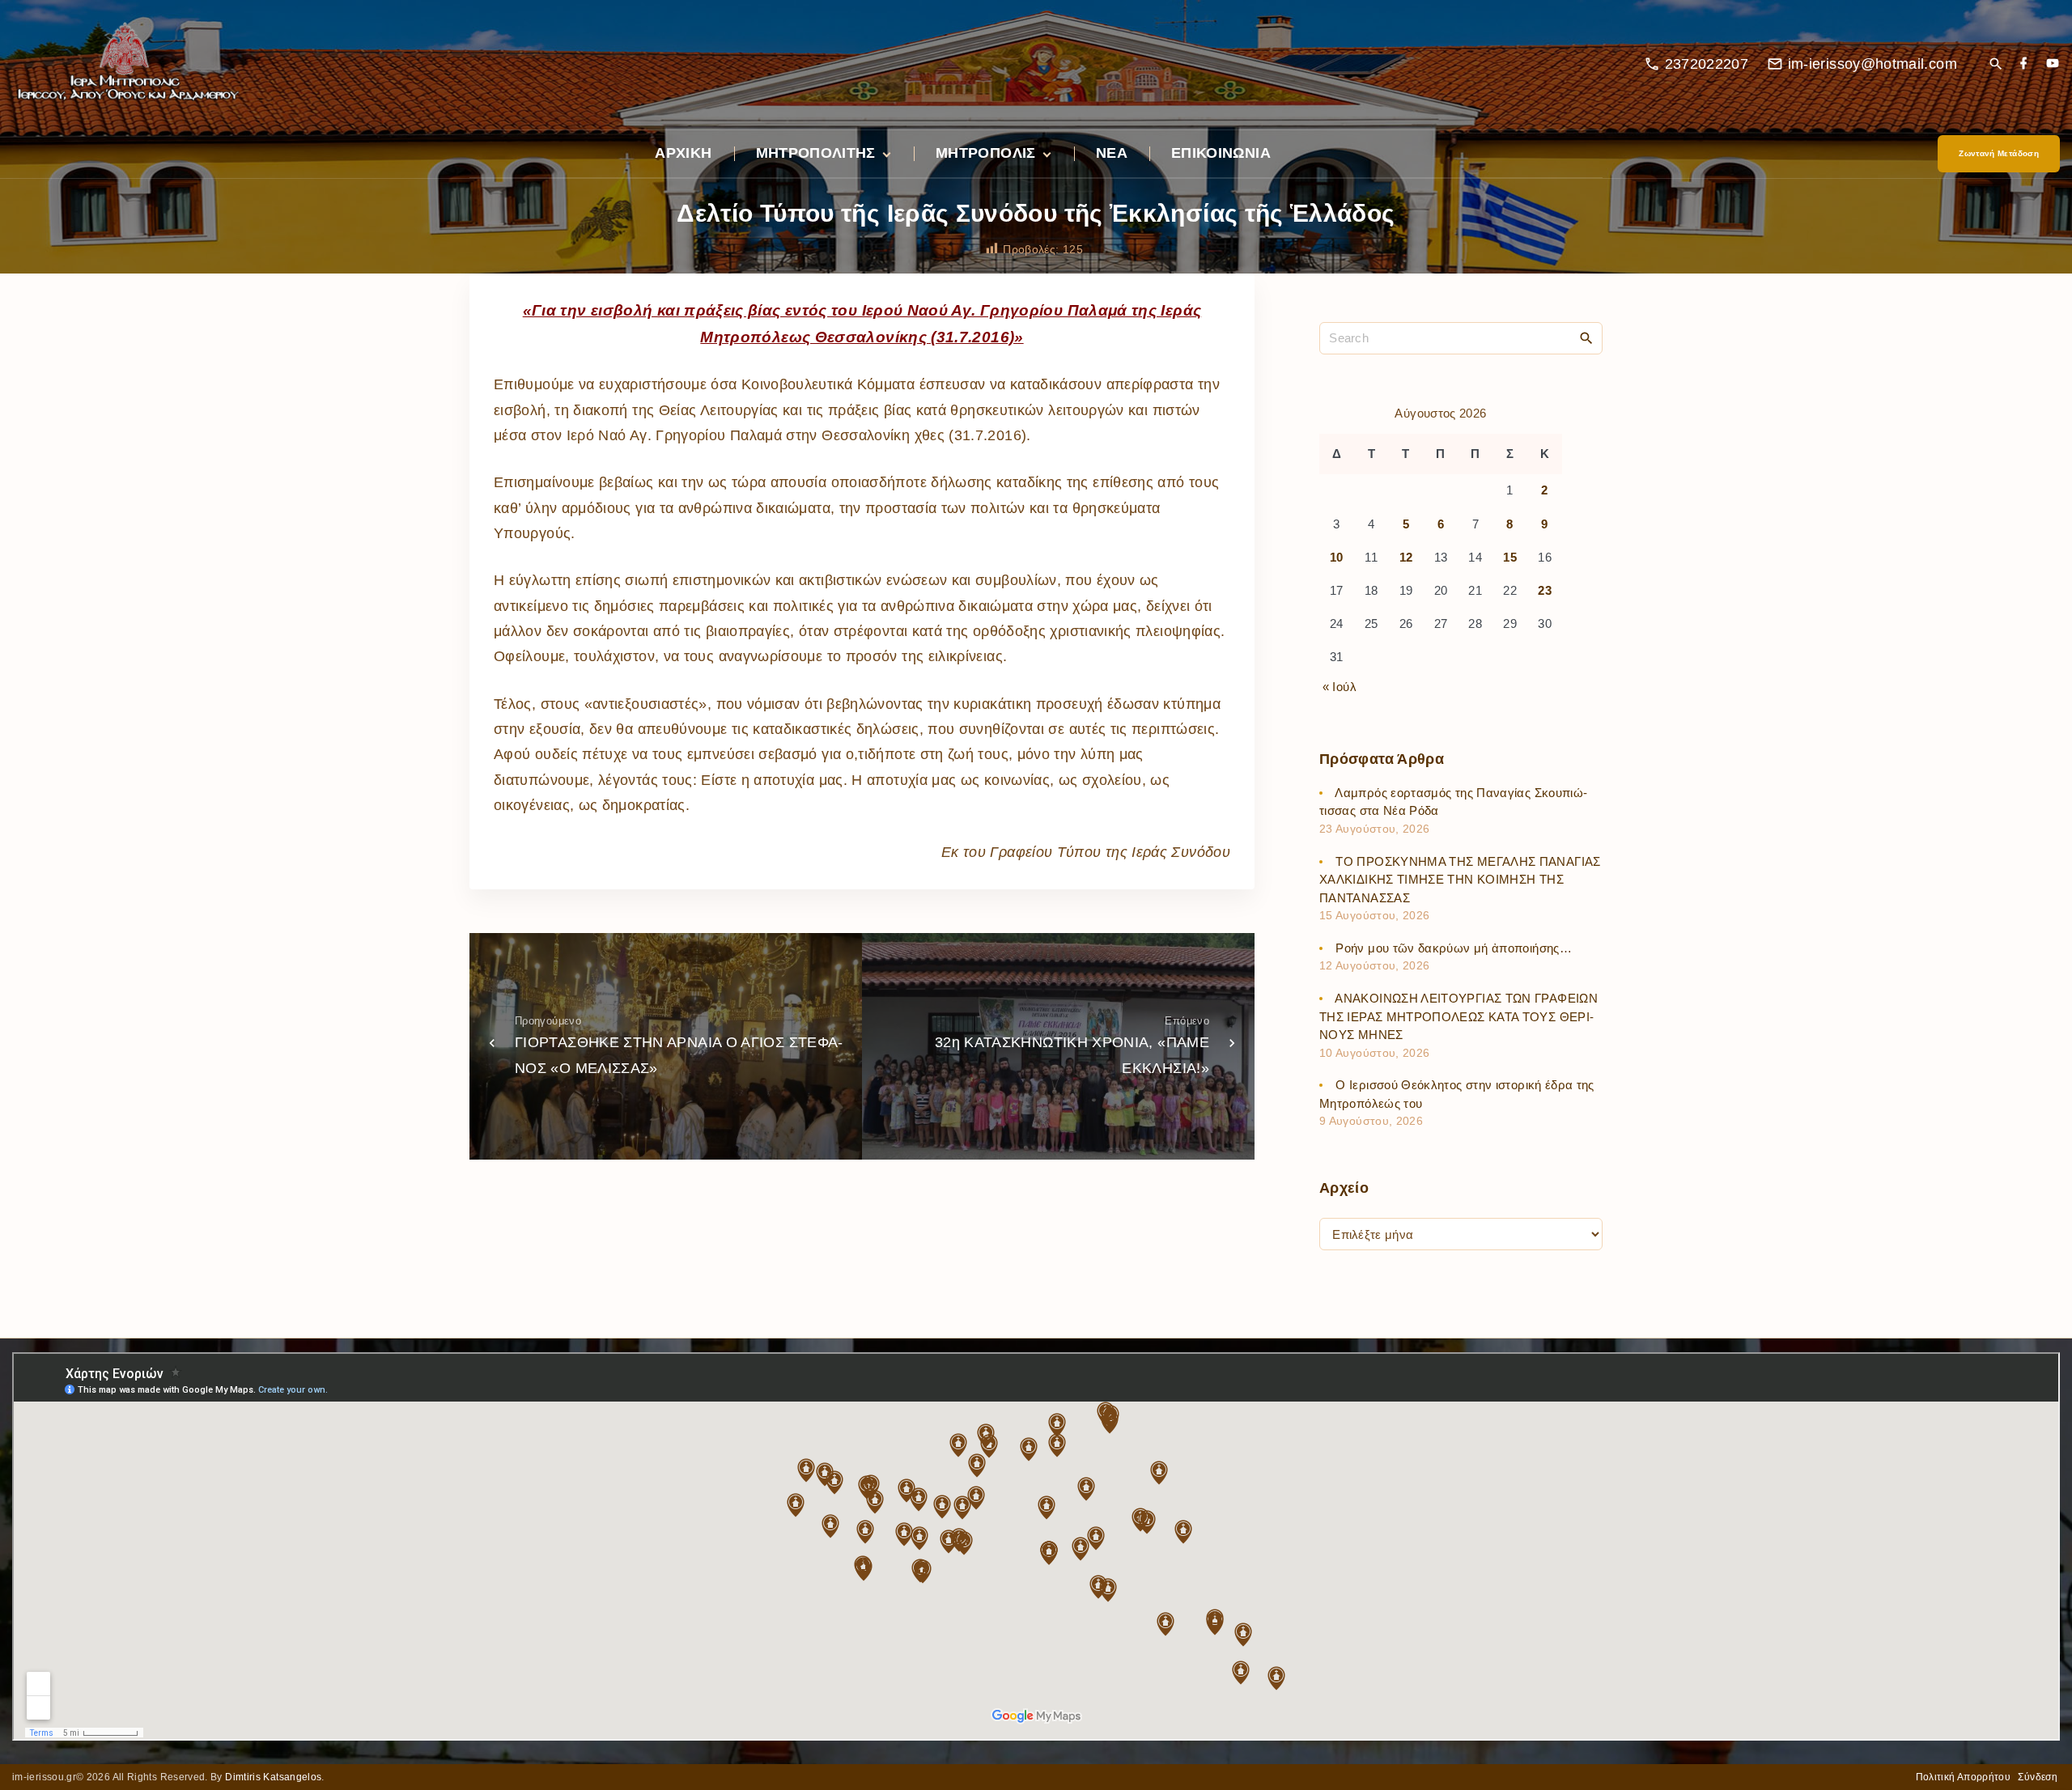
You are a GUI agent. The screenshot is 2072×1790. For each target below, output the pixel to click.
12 (1406, 557)
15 (1510, 557)
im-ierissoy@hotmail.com (1872, 64)
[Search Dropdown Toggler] (1996, 65)
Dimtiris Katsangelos (273, 1777)
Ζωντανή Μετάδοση (1999, 153)
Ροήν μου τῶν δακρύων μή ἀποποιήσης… (1454, 948)
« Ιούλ (1340, 687)
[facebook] (2023, 64)
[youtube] (2053, 64)
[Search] (1586, 337)
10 (1337, 557)
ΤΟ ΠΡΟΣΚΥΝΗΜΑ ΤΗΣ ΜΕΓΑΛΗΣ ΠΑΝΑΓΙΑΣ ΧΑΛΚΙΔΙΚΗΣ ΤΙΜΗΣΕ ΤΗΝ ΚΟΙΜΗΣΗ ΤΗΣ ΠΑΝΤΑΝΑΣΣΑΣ (1460, 880)
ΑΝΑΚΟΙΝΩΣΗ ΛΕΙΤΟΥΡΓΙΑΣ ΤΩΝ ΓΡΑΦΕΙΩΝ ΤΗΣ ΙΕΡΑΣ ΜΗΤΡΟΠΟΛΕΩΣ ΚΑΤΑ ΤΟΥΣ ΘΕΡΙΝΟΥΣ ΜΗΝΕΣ (1458, 1016)
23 (1545, 590)
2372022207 (1707, 64)
